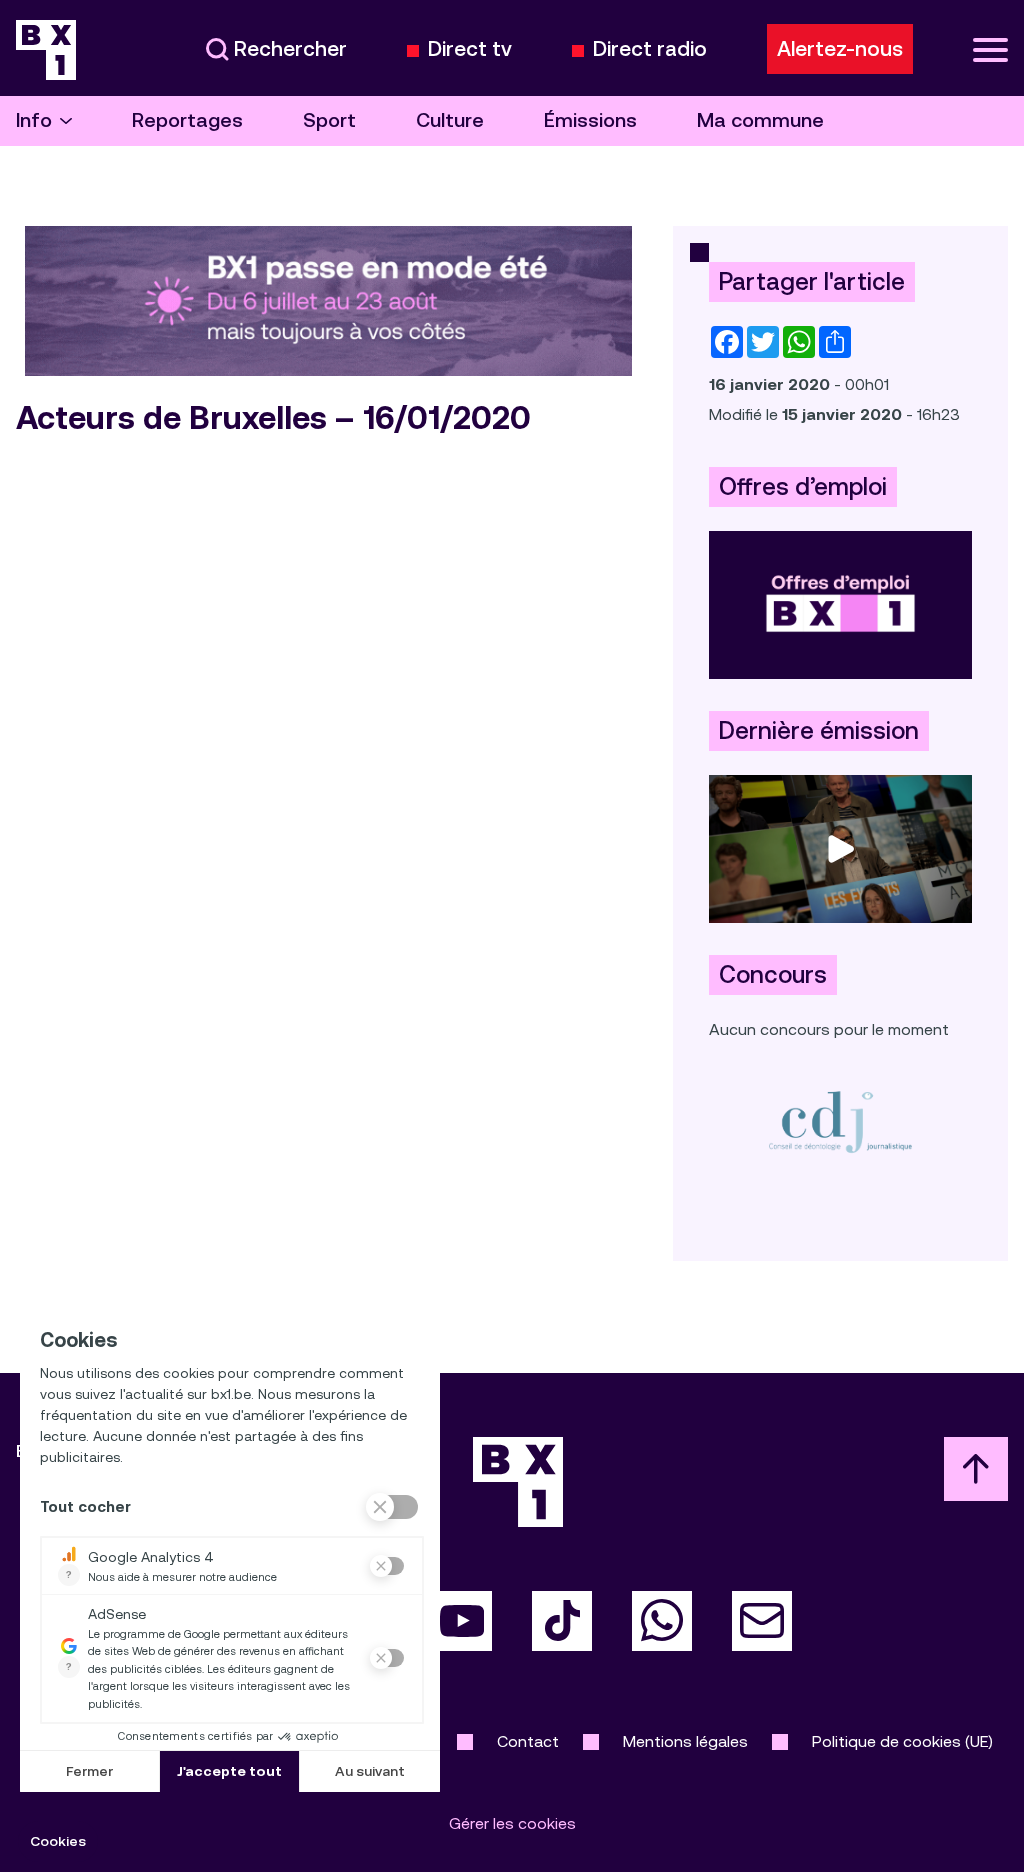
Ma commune (760, 120)
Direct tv (470, 49)
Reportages (187, 120)
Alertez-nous (840, 49)
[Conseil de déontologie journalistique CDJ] (840, 1121)
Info (34, 120)
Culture (450, 120)
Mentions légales (685, 1741)
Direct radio (650, 49)
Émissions (590, 120)
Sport (329, 120)
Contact (528, 1741)
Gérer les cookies (512, 1823)
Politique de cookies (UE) (902, 1741)
